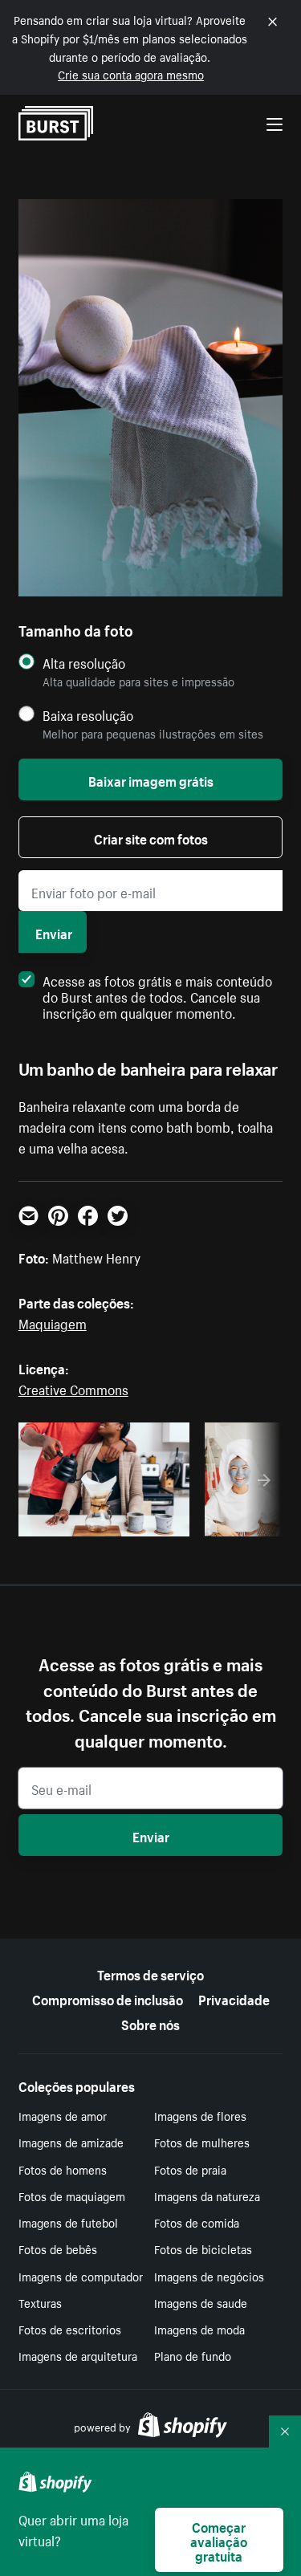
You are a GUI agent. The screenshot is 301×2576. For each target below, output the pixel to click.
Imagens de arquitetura (78, 2355)
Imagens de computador (81, 2276)
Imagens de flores (200, 2115)
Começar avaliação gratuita (219, 2540)
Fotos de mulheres (202, 2142)
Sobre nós (150, 2023)
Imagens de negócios (209, 2276)
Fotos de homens (63, 2169)
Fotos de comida (197, 2222)
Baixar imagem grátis (151, 779)
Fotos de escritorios (70, 2329)
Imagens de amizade (71, 2142)
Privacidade (234, 1998)
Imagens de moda (199, 2329)
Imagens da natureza (207, 2196)
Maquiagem (53, 1322)
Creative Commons (73, 1388)
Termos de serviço (150, 1973)
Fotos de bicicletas (203, 2248)
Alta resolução (84, 663)
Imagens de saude (201, 2302)
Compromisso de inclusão (108, 1998)
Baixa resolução (88, 715)
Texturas (40, 2302)
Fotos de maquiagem (72, 2196)
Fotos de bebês (58, 2248)
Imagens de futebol (68, 2222)
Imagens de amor (63, 2115)
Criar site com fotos (151, 837)
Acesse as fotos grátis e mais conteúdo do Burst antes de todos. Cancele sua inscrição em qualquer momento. (157, 995)
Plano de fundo (193, 2355)
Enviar (54, 932)
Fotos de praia (190, 2169)
